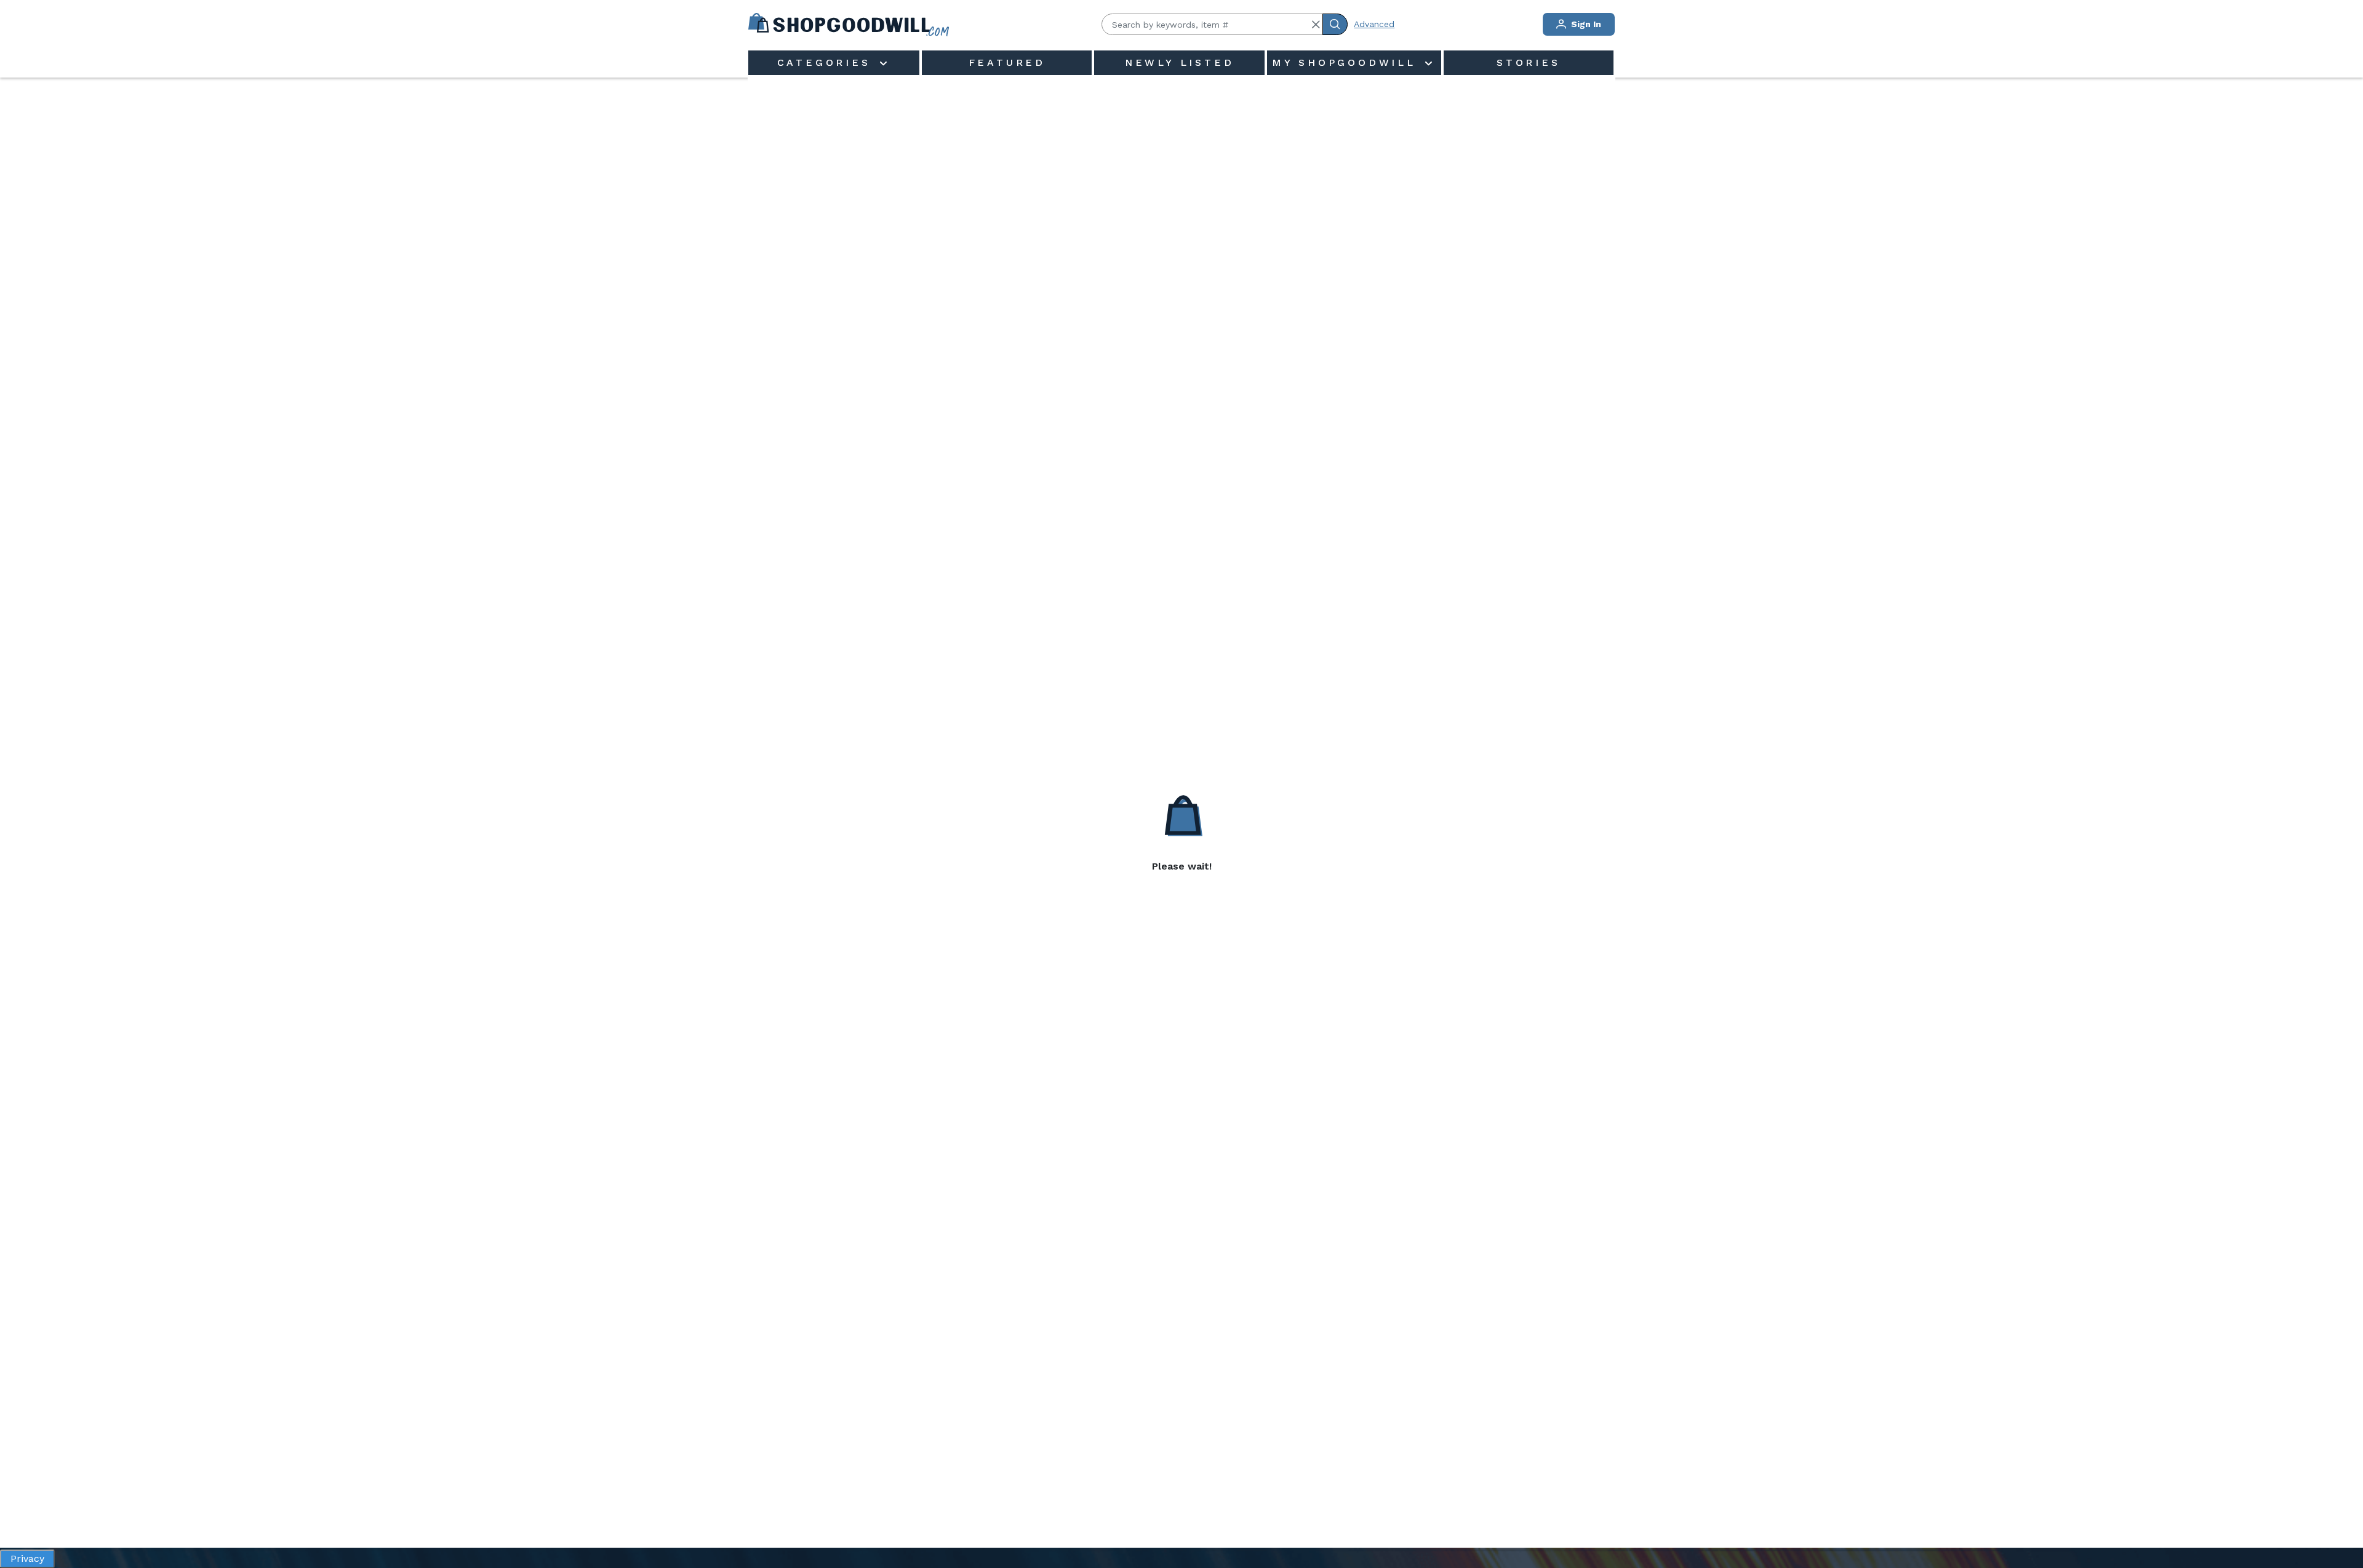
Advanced (1374, 24)
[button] (1316, 25)
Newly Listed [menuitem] (1180, 62)
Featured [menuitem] (1007, 62)
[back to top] (2341, 1516)
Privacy (27, 1558)
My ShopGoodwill (1347, 62)
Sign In (1585, 24)
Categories (827, 62)
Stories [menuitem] (1529, 62)
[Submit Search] (1335, 24)
